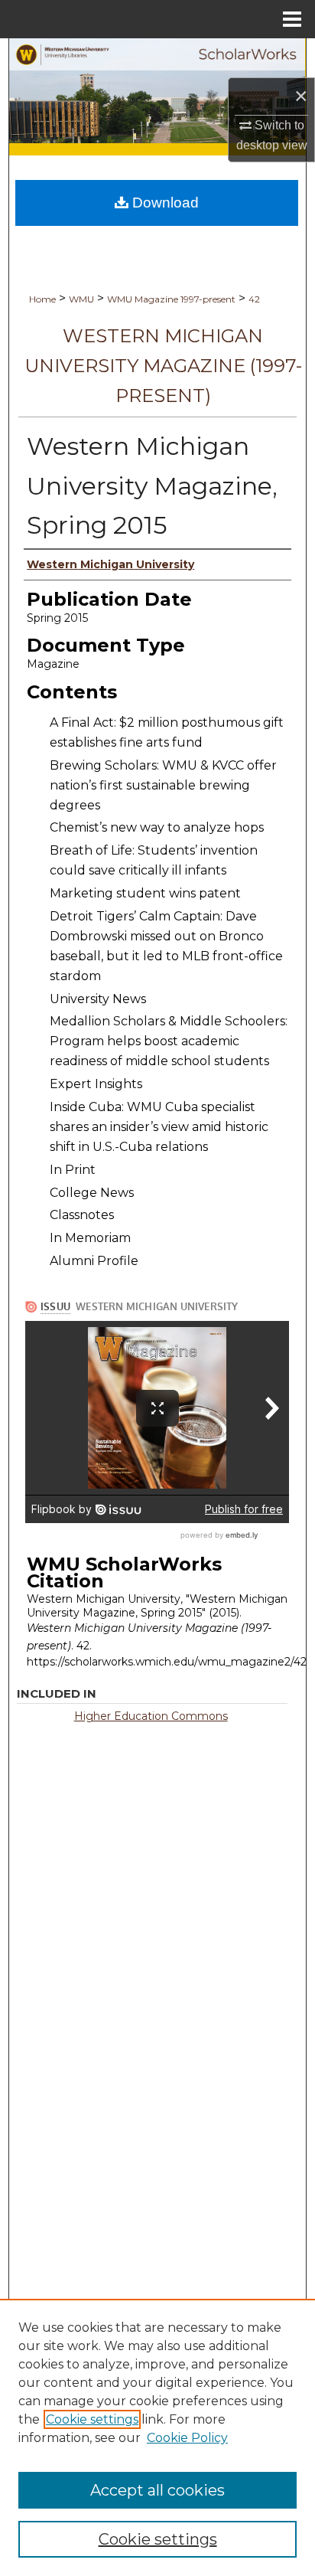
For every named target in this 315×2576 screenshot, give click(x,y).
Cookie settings (92, 2419)
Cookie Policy (187, 2438)
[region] (157, 2437)
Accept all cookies (157, 2490)
